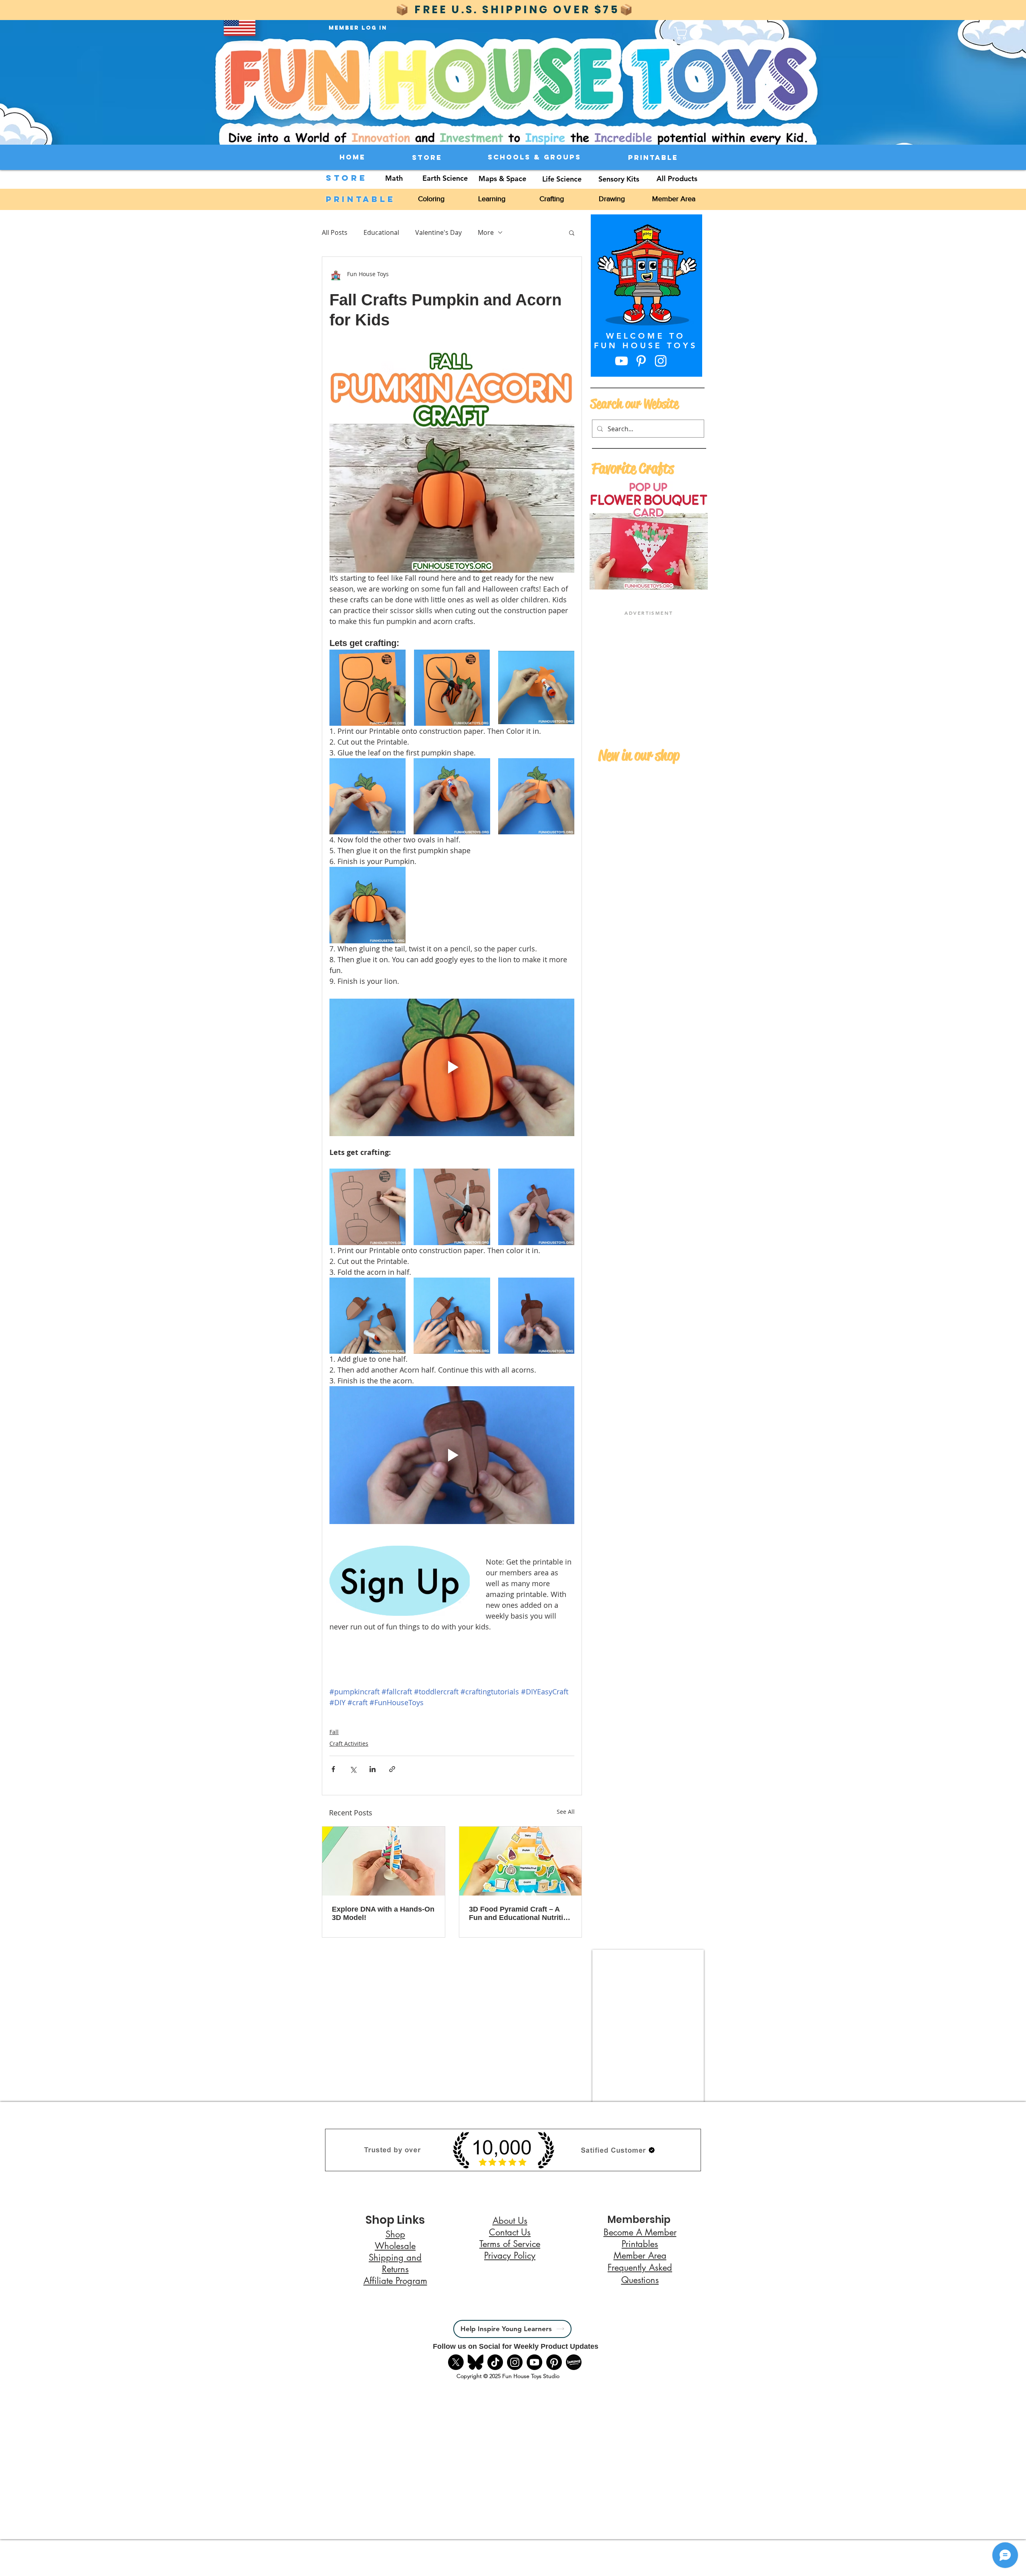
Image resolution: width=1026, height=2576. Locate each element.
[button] (613, 2561)
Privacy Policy (390, 2564)
